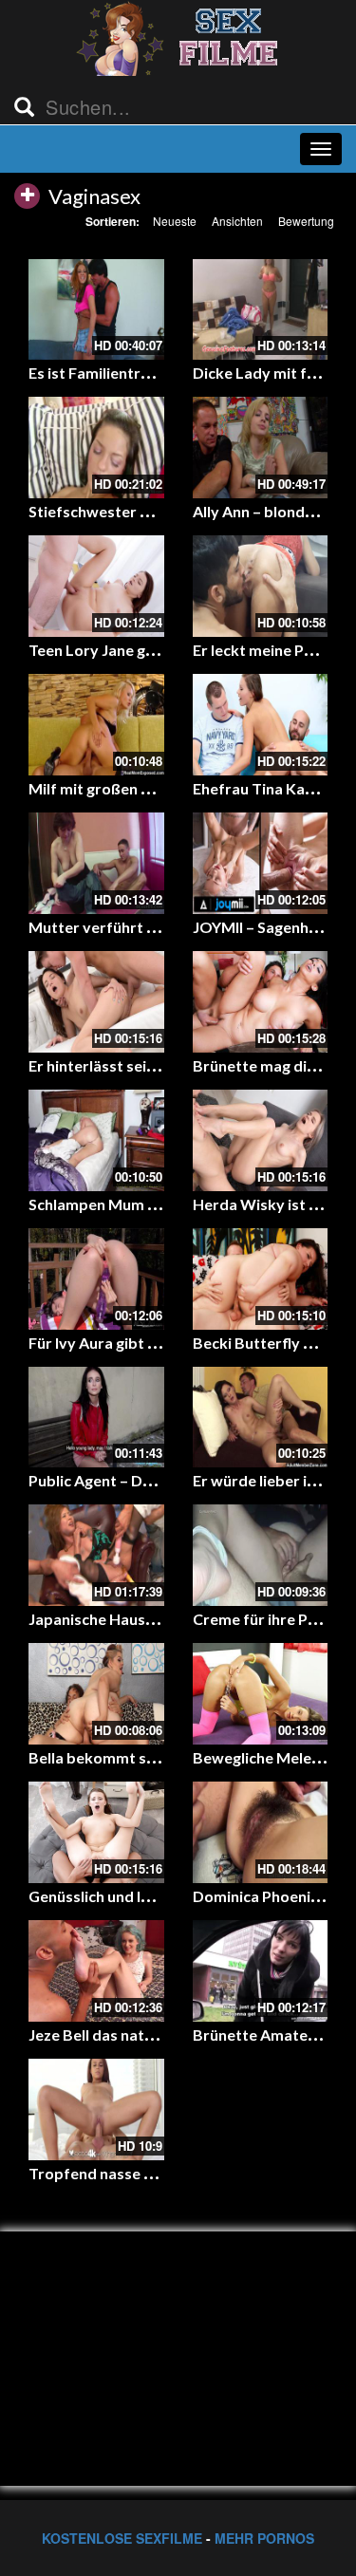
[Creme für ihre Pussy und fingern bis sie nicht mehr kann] (261, 1555)
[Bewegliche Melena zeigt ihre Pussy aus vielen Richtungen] (261, 1694)
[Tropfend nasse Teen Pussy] (96, 2109)
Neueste (175, 221)
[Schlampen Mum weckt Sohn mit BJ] (96, 1140)
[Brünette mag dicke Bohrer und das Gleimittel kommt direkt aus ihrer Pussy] (261, 1002)
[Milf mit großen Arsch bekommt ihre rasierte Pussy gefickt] (96, 725)
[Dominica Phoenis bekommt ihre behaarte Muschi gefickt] (261, 1832)
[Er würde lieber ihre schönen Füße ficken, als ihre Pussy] (261, 1418)
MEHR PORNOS (264, 2538)
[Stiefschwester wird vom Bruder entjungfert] (96, 448)
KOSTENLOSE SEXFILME (122, 2538)
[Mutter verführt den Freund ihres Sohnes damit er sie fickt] (96, 863)
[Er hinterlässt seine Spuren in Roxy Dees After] (96, 1002)
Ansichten (237, 221)
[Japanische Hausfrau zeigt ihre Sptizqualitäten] (96, 1555)
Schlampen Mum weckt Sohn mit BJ (152, 1204)
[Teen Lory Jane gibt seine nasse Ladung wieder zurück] (96, 586)
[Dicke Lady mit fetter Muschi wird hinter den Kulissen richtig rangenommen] (261, 310)
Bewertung (306, 221)
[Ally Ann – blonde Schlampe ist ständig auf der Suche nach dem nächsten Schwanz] (261, 448)
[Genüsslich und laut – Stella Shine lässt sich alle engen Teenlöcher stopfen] (96, 1832)
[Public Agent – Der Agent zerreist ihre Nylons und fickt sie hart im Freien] (96, 1418)
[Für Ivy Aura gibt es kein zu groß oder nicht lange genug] (96, 1279)
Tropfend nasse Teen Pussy (125, 2173)
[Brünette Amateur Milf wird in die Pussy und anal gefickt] (261, 1971)
